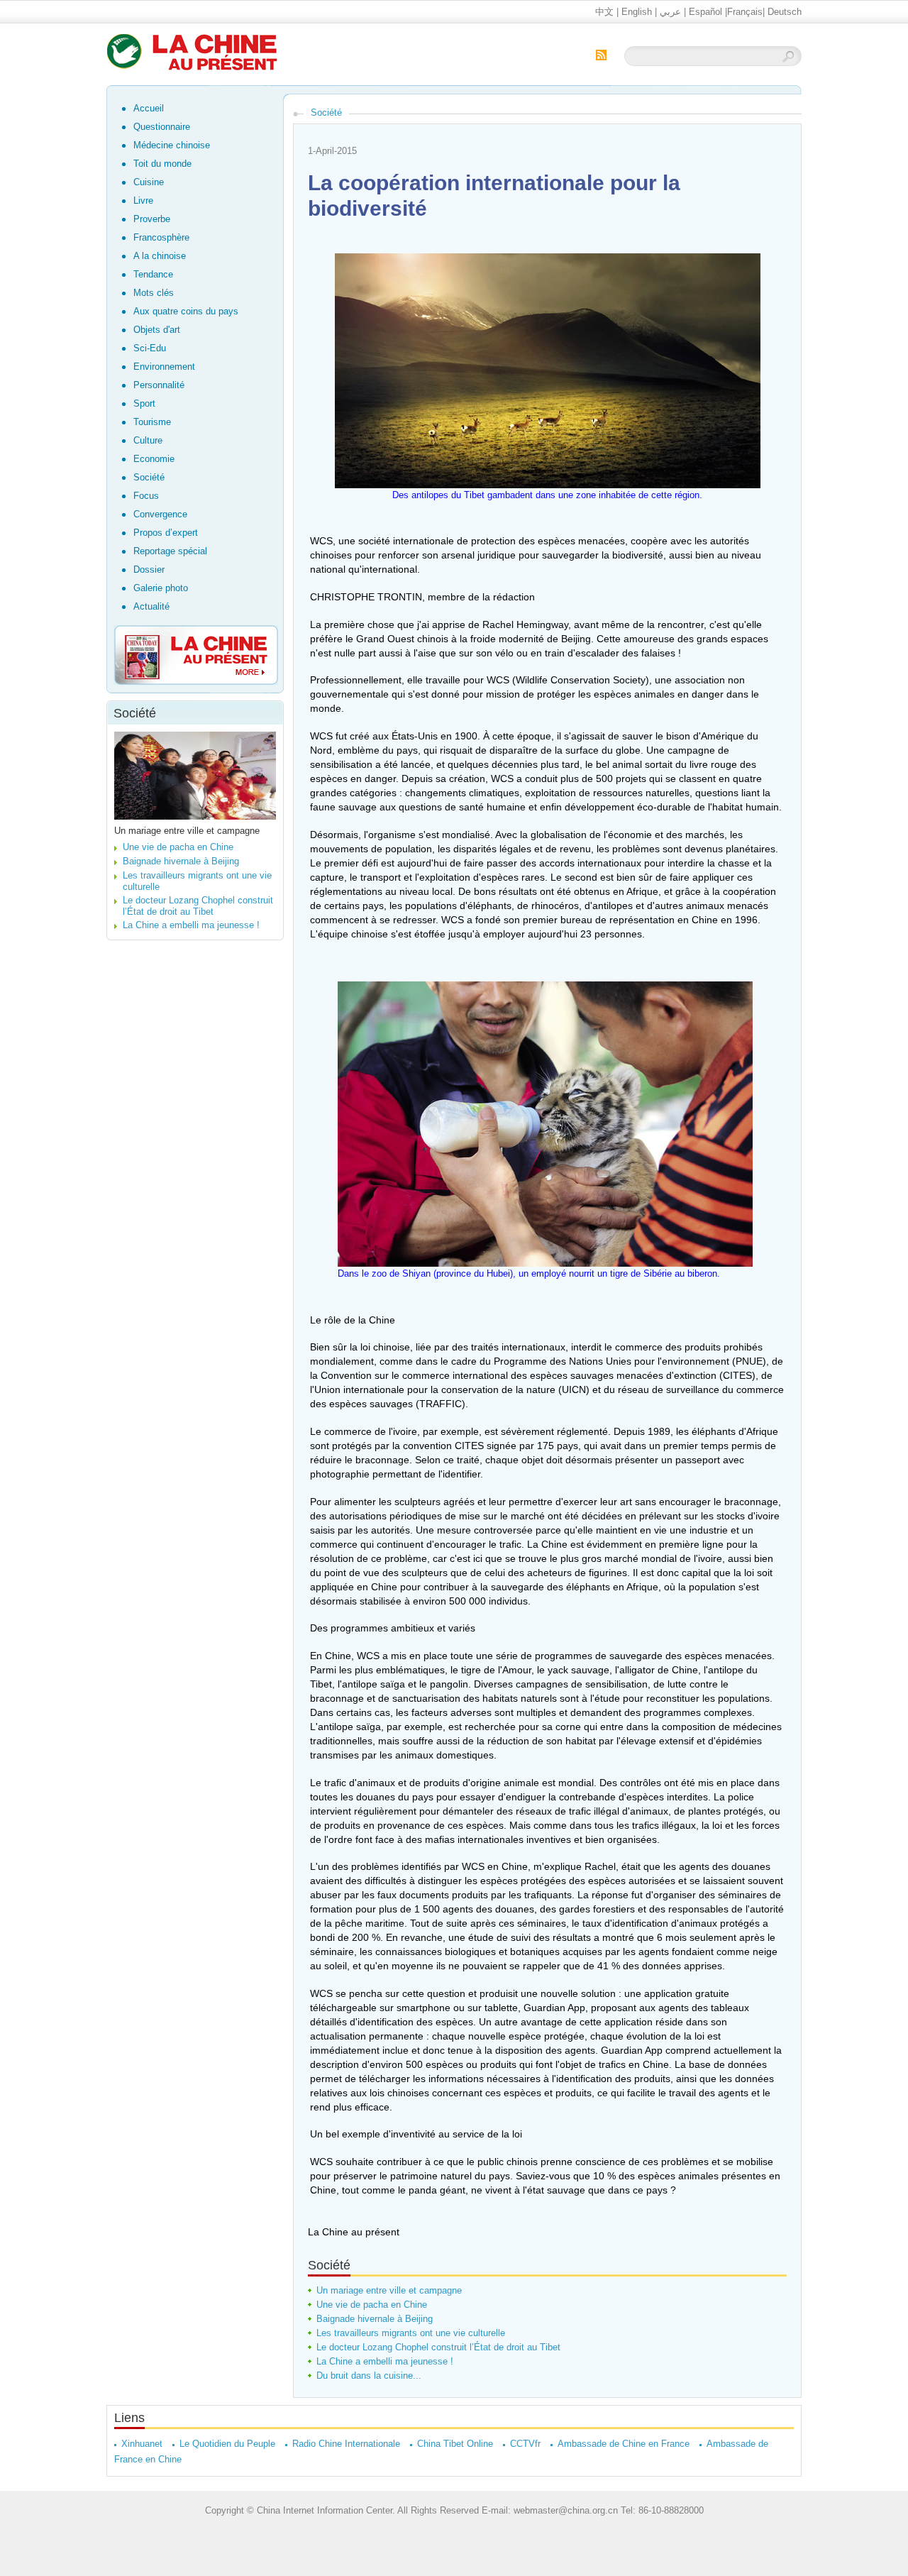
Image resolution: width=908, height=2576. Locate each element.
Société (149, 477)
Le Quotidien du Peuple (227, 2444)
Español (705, 12)
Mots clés (154, 293)
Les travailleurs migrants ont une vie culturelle (411, 2333)
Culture (148, 440)
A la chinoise (160, 256)
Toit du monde (162, 164)
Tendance (153, 274)
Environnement (164, 367)
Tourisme (152, 422)
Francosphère (161, 237)
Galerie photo (161, 588)
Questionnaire (162, 127)
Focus (146, 496)
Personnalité (159, 385)
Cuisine (149, 182)
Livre (143, 200)
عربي (670, 12)
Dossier (149, 569)
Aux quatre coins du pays (186, 311)
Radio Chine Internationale (346, 2444)
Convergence (160, 514)
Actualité (151, 606)
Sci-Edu (150, 348)
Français (745, 12)
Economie (154, 459)
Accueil (149, 108)
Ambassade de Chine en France (624, 2444)
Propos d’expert (166, 533)
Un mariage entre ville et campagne (187, 831)
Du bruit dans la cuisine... (369, 2376)
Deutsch (785, 12)
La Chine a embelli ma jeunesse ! (191, 925)
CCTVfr (525, 2444)
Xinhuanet (142, 2444)
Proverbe (152, 219)
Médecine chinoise (172, 145)
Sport (144, 403)
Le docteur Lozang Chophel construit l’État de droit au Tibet (198, 906)
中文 (604, 12)
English (637, 12)
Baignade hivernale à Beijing (181, 861)
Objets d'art (157, 330)
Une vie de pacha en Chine (178, 847)
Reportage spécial (170, 551)
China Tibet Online (455, 2444)
